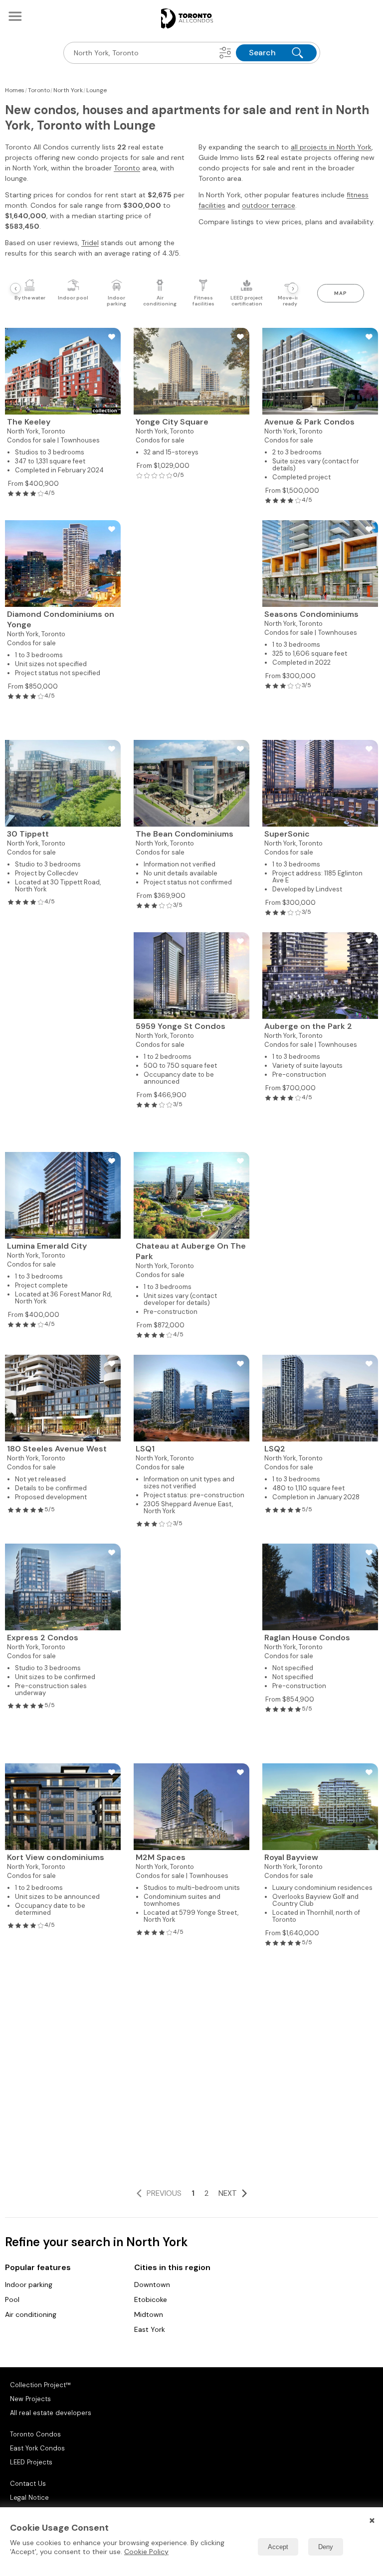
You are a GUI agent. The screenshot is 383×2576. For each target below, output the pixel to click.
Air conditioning (31, 2314)
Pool (12, 2299)
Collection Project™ (40, 2385)
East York (150, 2329)
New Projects (30, 2399)
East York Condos (37, 2448)
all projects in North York (331, 147)
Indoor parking (29, 2285)
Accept (278, 2547)
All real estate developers (51, 2413)
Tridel (90, 243)
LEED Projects (31, 2462)
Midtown (149, 2314)
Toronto (127, 168)
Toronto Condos (35, 2434)
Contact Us (28, 2484)
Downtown (152, 2285)
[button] (225, 53)
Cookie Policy (146, 2552)
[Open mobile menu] (15, 16)
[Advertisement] (191, 624)
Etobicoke (151, 2299)
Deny (326, 2547)
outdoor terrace (269, 205)
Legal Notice (29, 2498)
